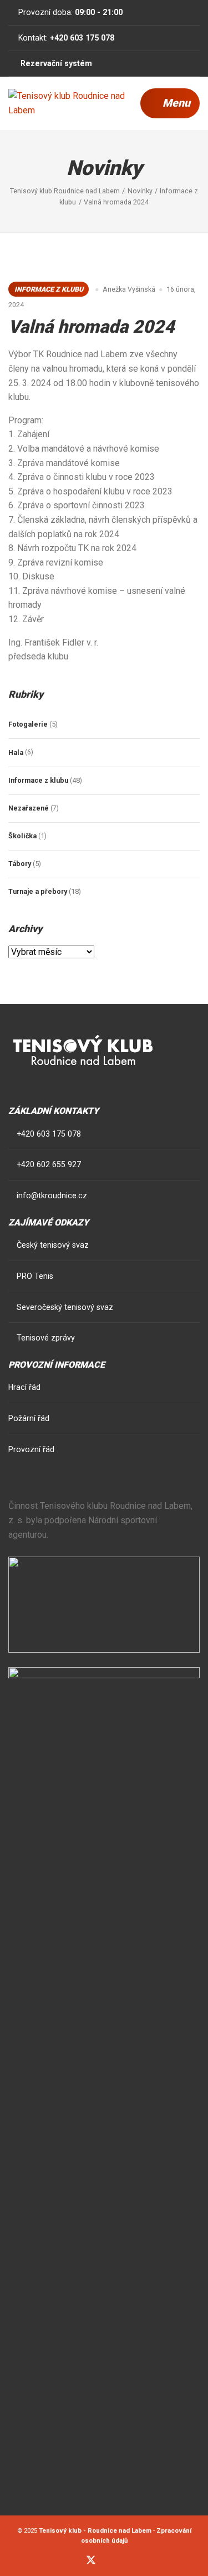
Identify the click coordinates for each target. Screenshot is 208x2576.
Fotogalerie (28, 724)
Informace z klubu (49, 289)
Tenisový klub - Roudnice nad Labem (95, 2530)
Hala (16, 752)
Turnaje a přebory (38, 891)
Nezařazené (29, 808)
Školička (22, 836)
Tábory (20, 864)
